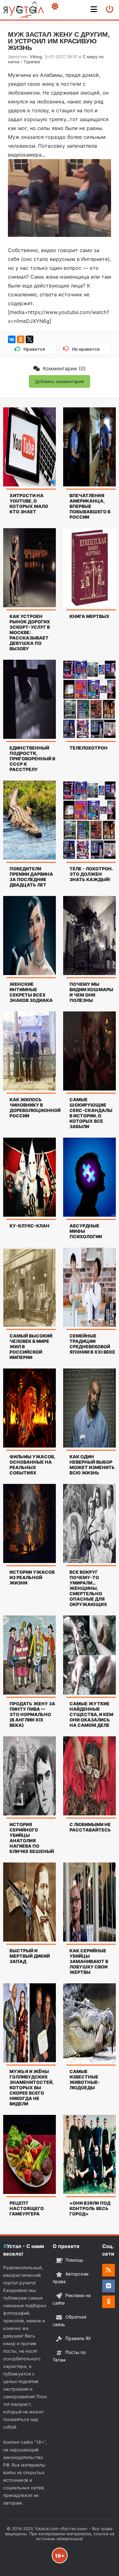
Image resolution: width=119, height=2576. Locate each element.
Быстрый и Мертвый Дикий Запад (30, 1956)
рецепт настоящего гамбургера (27, 2208)
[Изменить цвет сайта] (55, 6)
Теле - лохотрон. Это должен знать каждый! (91, 874)
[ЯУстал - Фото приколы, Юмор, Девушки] (24, 10)
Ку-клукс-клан (30, 1226)
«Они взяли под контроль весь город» (90, 2208)
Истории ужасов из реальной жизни (32, 1577)
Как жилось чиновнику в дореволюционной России (33, 1108)
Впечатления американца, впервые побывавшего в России (90, 506)
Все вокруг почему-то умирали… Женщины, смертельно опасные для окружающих (88, 1588)
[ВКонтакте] (12, 339)
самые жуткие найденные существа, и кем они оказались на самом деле (91, 1714)
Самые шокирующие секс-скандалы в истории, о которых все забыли (91, 1113)
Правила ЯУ (78, 2338)
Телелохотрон (89, 748)
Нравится (33, 350)
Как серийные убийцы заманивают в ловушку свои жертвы (89, 1961)
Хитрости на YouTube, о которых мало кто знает (29, 503)
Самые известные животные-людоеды (85, 2079)
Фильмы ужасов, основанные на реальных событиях (32, 1465)
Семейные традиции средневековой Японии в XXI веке (92, 1344)
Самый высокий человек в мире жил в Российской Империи (31, 1347)
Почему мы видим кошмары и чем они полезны (91, 992)
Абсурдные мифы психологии (86, 1231)
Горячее (32, 62)
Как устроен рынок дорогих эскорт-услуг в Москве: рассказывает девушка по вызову (30, 632)
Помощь (74, 2260)
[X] (30, 339)
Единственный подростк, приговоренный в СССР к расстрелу (32, 759)
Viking (36, 57)
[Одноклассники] (21, 339)
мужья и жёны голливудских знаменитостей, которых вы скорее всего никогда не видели (32, 2088)
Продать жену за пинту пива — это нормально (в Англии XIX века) (32, 1714)
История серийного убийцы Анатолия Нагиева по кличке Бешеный (32, 1838)
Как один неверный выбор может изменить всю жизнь (92, 1465)
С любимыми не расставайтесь (90, 1827)
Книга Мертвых (89, 616)
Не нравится (85, 350)
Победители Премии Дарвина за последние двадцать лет (31, 877)
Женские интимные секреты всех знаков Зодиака (31, 992)
